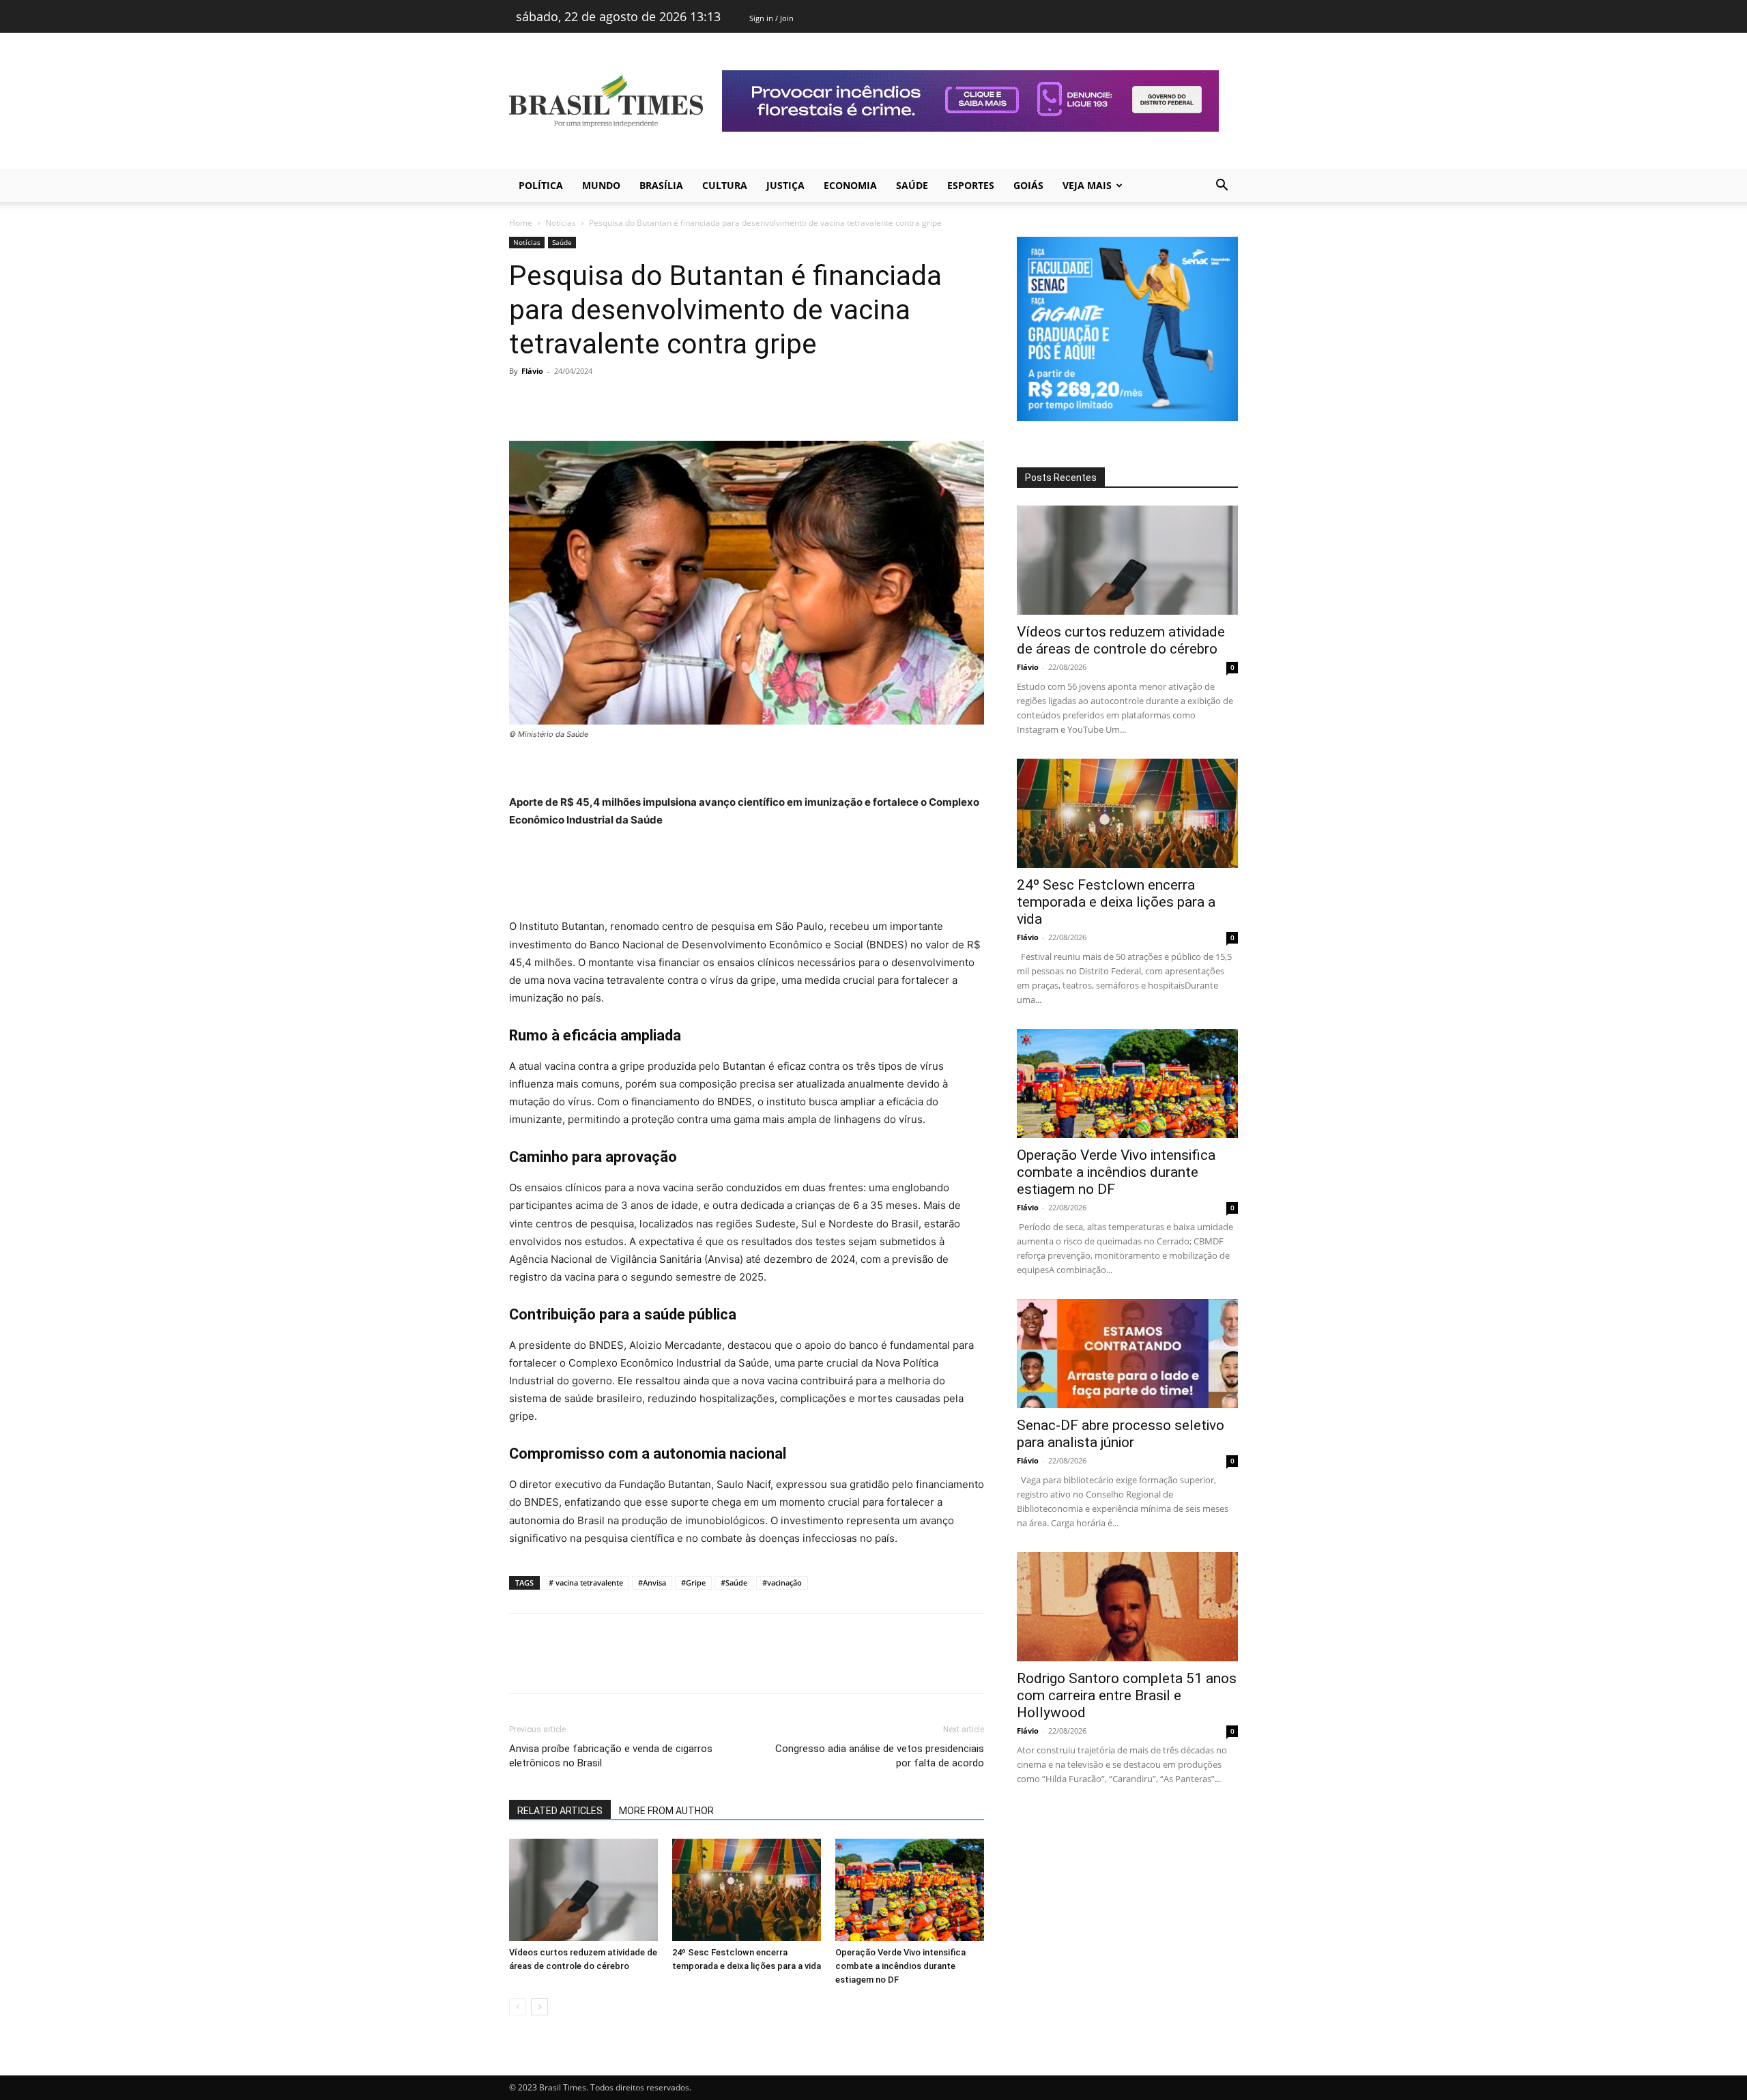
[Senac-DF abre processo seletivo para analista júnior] (1127, 1354)
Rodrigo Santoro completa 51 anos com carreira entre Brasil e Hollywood (1127, 1695)
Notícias (561, 223)
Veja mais (1087, 185)
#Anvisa (652, 1583)
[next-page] (539, 2007)
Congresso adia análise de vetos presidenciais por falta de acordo (880, 1756)
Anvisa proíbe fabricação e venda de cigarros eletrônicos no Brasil (611, 1756)
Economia (850, 185)
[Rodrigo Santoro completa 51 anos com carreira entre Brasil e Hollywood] (1127, 1607)
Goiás (1028, 185)
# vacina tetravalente (586, 1583)
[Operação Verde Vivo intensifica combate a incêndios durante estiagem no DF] (910, 1890)
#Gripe (693, 1583)
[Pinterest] (586, 402)
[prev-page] (518, 2007)
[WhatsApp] (617, 402)
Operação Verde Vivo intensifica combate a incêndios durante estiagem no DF (900, 1966)
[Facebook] (523, 402)
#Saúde (734, 1583)
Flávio (532, 371)
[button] (1222, 187)
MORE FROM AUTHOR (666, 1811)
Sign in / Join (771, 18)
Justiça (785, 185)
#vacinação (782, 1583)
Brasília (661, 185)
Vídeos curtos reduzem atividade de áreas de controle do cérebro (1121, 640)
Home (521, 223)
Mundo (601, 185)
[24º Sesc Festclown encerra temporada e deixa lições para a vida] (747, 1890)
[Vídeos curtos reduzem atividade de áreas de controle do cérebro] (583, 1890)
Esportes (971, 185)
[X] (554, 402)
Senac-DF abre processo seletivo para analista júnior (1121, 1434)
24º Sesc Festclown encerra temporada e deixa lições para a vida (1116, 902)
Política (541, 185)
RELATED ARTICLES (560, 1811)
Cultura (725, 185)
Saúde (912, 185)
